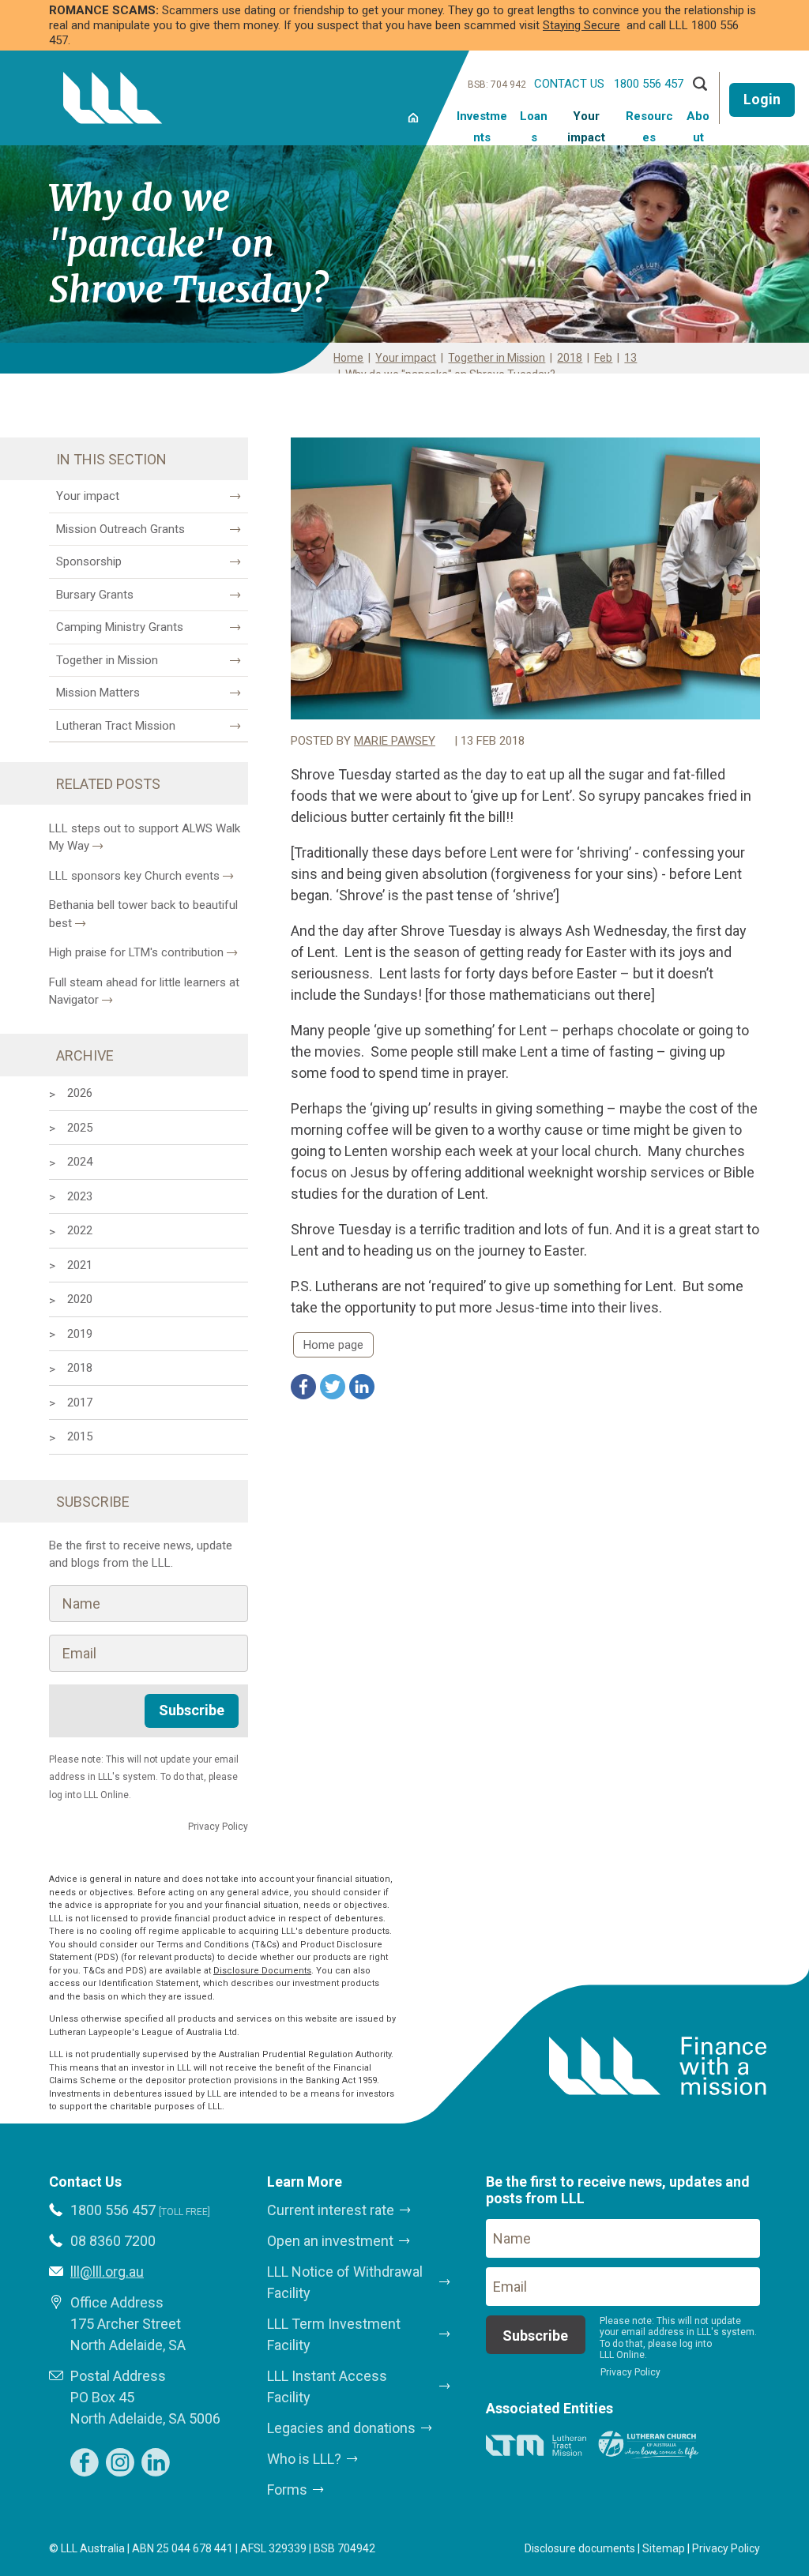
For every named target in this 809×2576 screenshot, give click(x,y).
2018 (570, 358)
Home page (333, 1345)
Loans (534, 126)
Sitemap (664, 2548)
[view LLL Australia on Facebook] (85, 2462)
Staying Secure (581, 25)
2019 (80, 1334)
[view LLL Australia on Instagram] (120, 2462)
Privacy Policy (726, 2548)
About (698, 126)
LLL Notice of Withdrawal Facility (345, 2282)
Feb (603, 358)
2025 (80, 1128)
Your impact (586, 126)
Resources (649, 126)
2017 (80, 1403)
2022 (80, 1230)
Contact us (569, 84)
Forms (287, 2490)
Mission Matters (98, 693)
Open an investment (330, 2241)
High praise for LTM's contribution (136, 952)
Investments (482, 126)
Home (413, 116)
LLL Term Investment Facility (334, 2334)
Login (762, 99)
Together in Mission (497, 358)
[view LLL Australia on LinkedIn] (156, 2462)
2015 (80, 1436)
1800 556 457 (649, 84)
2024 (80, 1162)
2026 (80, 1093)
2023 (80, 1196)
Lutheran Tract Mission (116, 726)
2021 (80, 1265)
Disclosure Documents (262, 1971)
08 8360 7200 (113, 2241)
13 (630, 358)
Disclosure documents (580, 2548)
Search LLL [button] (700, 84)
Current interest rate (331, 2210)
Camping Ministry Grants (120, 627)
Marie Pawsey (395, 741)
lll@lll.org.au (107, 2272)
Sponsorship (89, 561)
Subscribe (192, 1710)
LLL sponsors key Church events (134, 876)
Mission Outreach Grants (120, 529)
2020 (80, 1299)
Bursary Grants (95, 595)
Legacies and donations (341, 2428)
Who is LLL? (304, 2459)
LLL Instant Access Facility (327, 2386)
